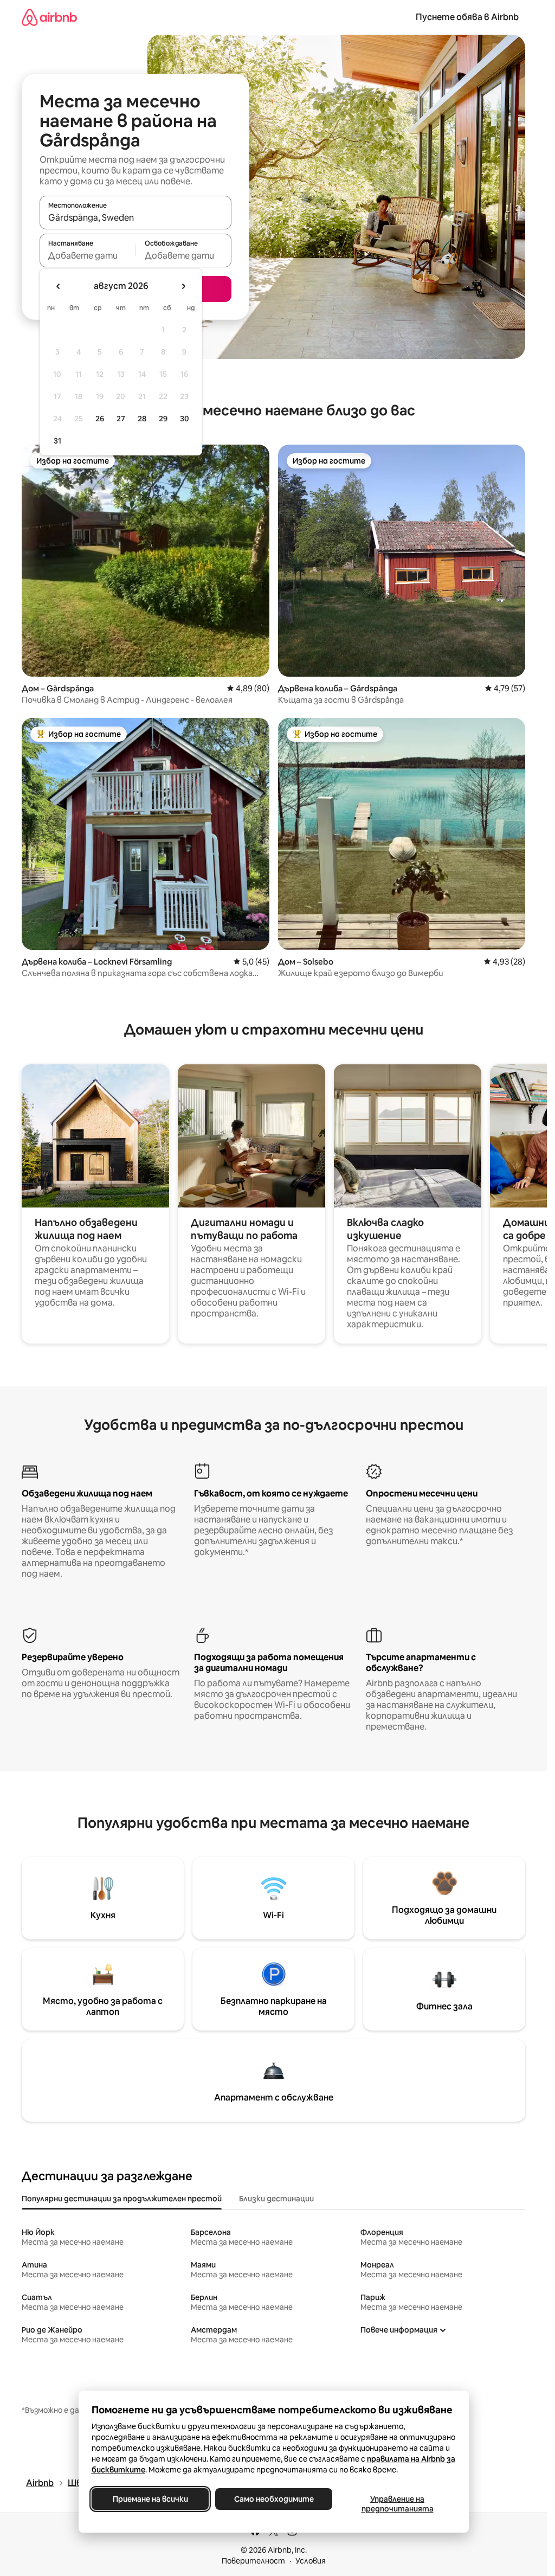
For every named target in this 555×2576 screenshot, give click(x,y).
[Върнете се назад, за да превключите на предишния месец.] (59, 286)
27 (121, 419)
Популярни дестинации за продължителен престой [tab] (122, 2199)
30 (185, 419)
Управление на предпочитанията (397, 2504)
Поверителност (253, 2561)
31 (57, 441)
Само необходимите (273, 2499)
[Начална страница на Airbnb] (49, 17)
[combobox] (135, 217)
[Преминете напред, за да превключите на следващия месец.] (183, 286)
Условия (311, 2561)
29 (163, 419)
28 (142, 419)
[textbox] (88, 255)
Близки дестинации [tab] (276, 2199)
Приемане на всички (150, 2499)
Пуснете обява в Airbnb (467, 17)
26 (100, 419)
